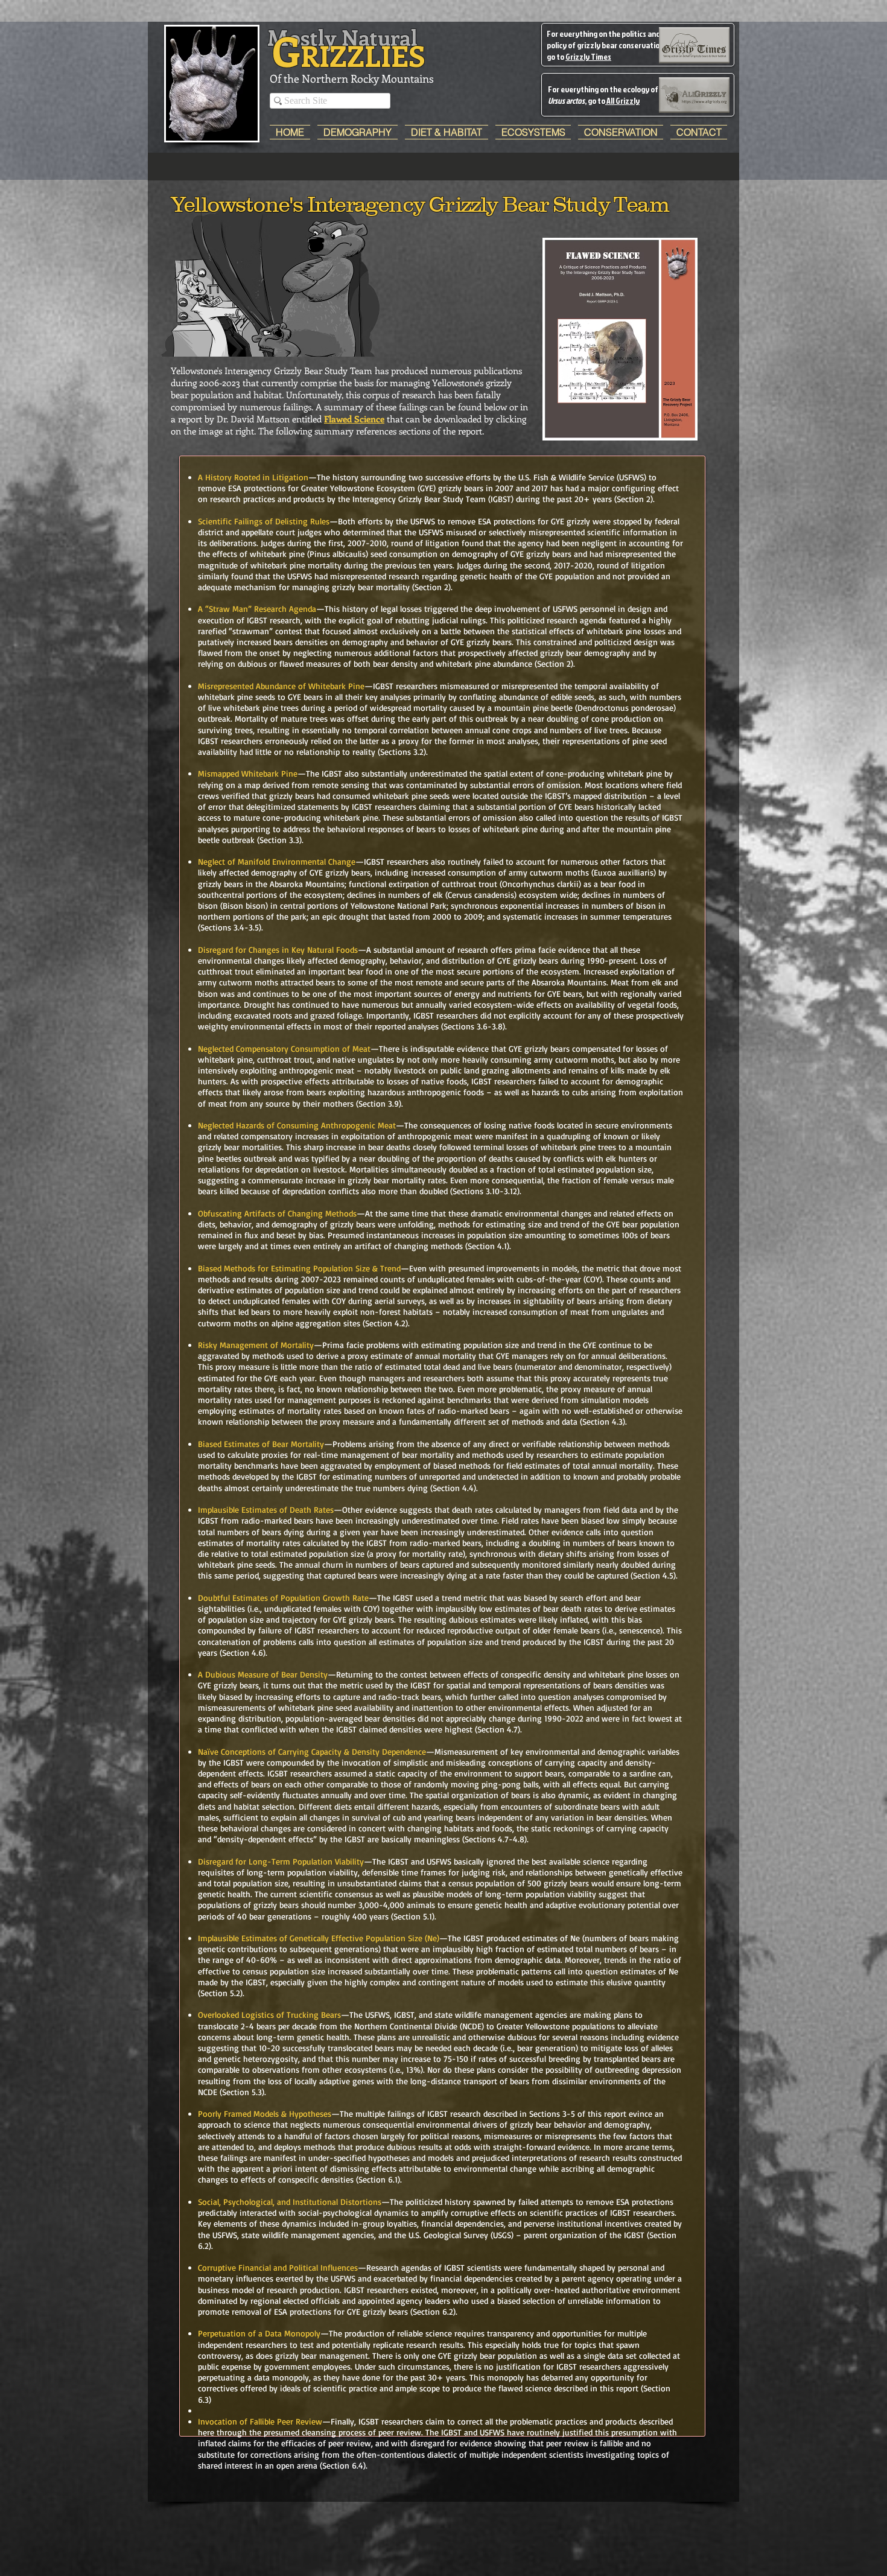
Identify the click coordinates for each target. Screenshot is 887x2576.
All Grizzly (622, 100)
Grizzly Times (588, 56)
